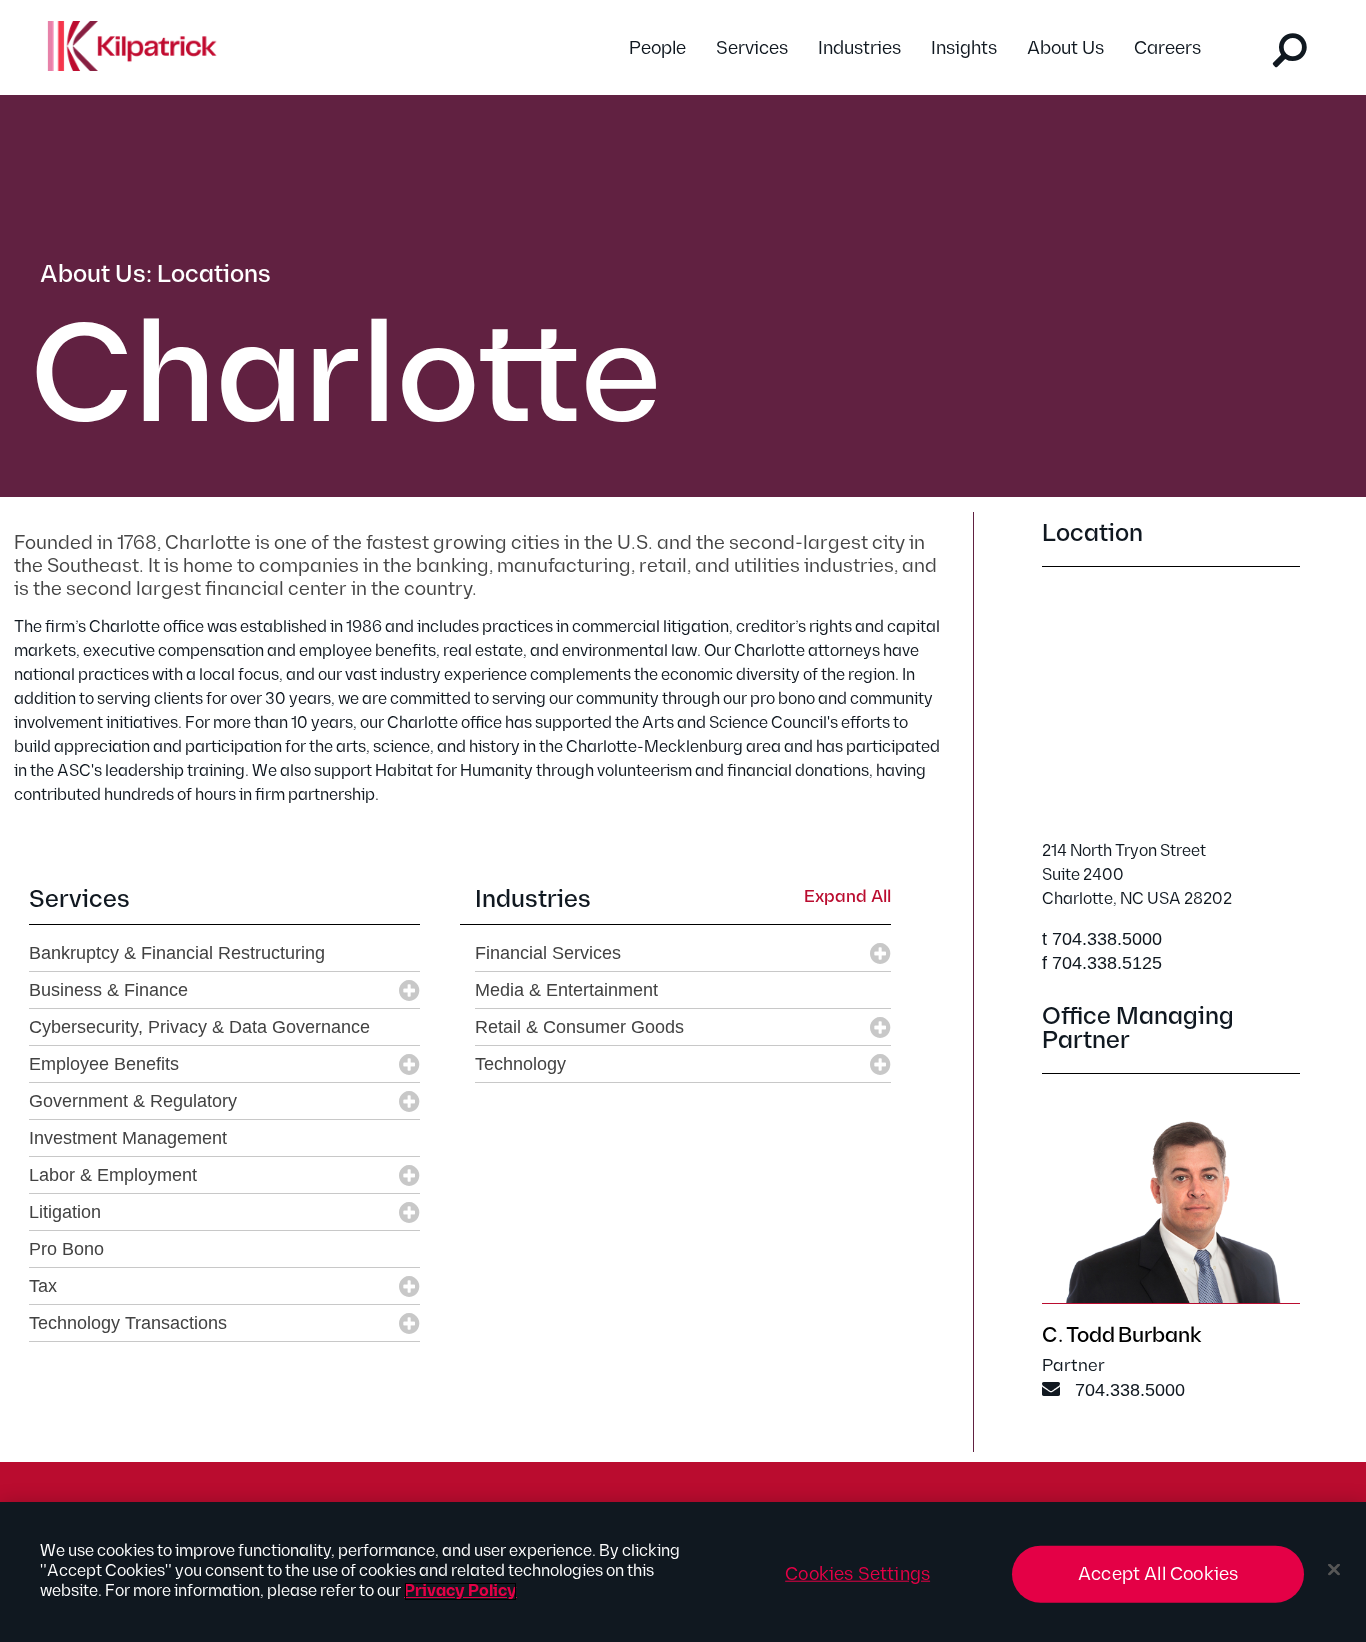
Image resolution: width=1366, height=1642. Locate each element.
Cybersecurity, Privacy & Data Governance (199, 1027)
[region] (683, 1572)
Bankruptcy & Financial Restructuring (177, 953)
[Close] (1334, 1570)
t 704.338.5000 (1102, 939)
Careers (1167, 48)
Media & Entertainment (566, 990)
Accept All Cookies (1158, 1574)
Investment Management (128, 1138)
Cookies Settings (857, 1574)
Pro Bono (66, 1249)
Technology (520, 1064)
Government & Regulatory (133, 1101)
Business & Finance (108, 990)
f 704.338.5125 (1102, 963)
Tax (43, 1286)
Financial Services (548, 953)
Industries (859, 48)
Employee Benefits (104, 1064)
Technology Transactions (128, 1323)
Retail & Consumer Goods (579, 1027)
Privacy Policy (460, 1591)
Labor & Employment (113, 1175)
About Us (1065, 48)
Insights (964, 48)
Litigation (65, 1212)
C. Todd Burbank (1121, 1335)
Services (752, 48)
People (657, 48)
